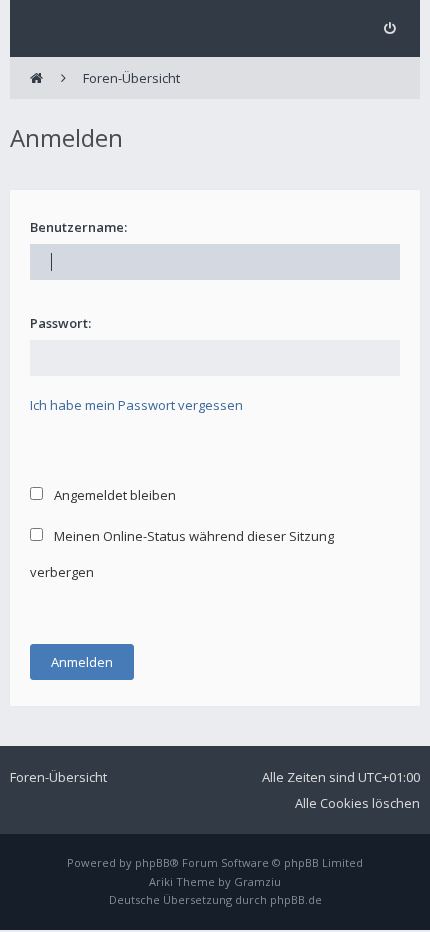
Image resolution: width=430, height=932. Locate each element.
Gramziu (257, 881)
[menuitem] (389, 28)
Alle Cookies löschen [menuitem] (357, 803)
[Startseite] (36, 78)
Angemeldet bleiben (113, 495)
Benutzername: (78, 227)
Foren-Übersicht (58, 777)
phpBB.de (296, 899)
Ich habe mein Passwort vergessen (136, 405)
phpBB (152, 862)
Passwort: (60, 323)
